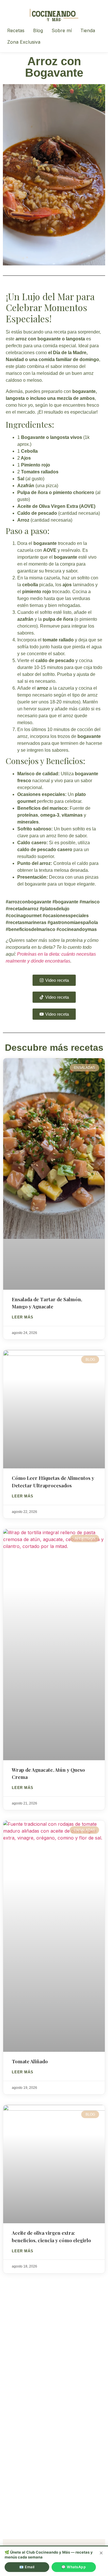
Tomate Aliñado (30, 2061)
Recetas (16, 30)
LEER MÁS (22, 1317)
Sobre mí (62, 30)
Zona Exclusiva (24, 42)
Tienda (88, 30)
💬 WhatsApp (74, 2567)
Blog (38, 30)
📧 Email (27, 2567)
